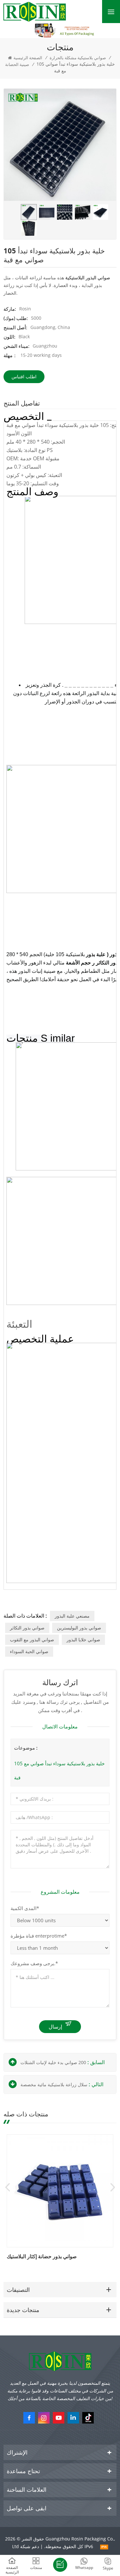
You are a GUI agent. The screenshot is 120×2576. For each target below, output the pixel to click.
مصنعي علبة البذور (72, 1616)
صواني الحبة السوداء (29, 1651)
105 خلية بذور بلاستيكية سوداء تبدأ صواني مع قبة (59, 1770)
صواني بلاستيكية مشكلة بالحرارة (78, 58)
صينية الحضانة (17, 64)
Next (113, 2187)
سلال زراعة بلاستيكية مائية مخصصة (54, 2084)
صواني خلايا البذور (83, 1640)
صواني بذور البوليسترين (79, 1628)
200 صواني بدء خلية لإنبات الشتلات (53, 2062)
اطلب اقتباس (24, 377)
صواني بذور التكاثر (27, 1628)
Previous (7, 2187)
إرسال (55, 2027)
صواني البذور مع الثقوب (32, 1640)
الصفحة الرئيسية (28, 58)
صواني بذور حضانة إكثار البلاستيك (42, 2256)
